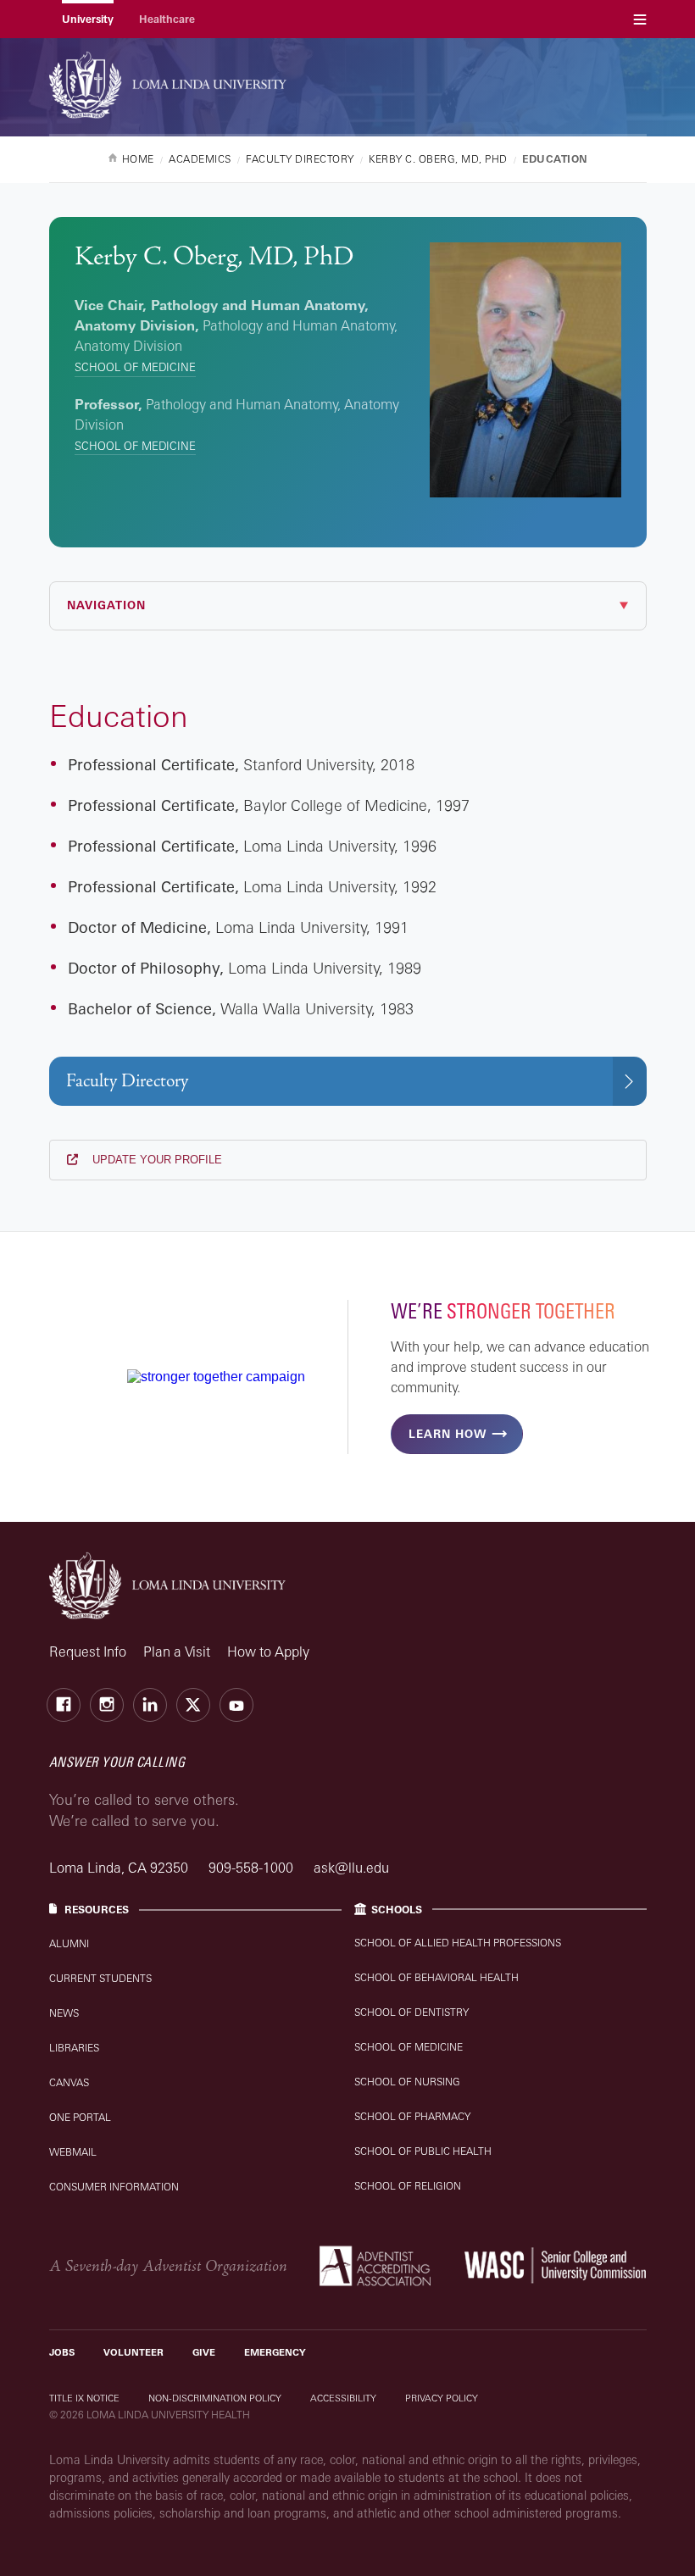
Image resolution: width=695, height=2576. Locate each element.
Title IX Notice (84, 2398)
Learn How (448, 1434)
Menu (640, 19)
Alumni (69, 1943)
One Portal (80, 2117)
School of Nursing (407, 2082)
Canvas (69, 2082)
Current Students (100, 1978)
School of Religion (408, 2186)
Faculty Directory (127, 1081)
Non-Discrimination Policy (215, 2398)
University (88, 19)
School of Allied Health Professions (458, 1943)
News (64, 2013)
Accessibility (343, 2398)
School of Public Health (423, 2151)
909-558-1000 (253, 1868)
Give (204, 2352)
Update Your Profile (156, 1160)
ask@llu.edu (351, 1868)
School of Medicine (135, 367)
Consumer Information (114, 2187)
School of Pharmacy (412, 2116)
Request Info (88, 1652)
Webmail (73, 2152)
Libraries (74, 2048)
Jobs (62, 2352)
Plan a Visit (177, 1652)
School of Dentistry (411, 2012)
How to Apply (268, 1652)
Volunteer (133, 2352)
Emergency (275, 2352)
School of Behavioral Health (436, 1977)
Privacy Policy (442, 2398)
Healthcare (167, 19)
